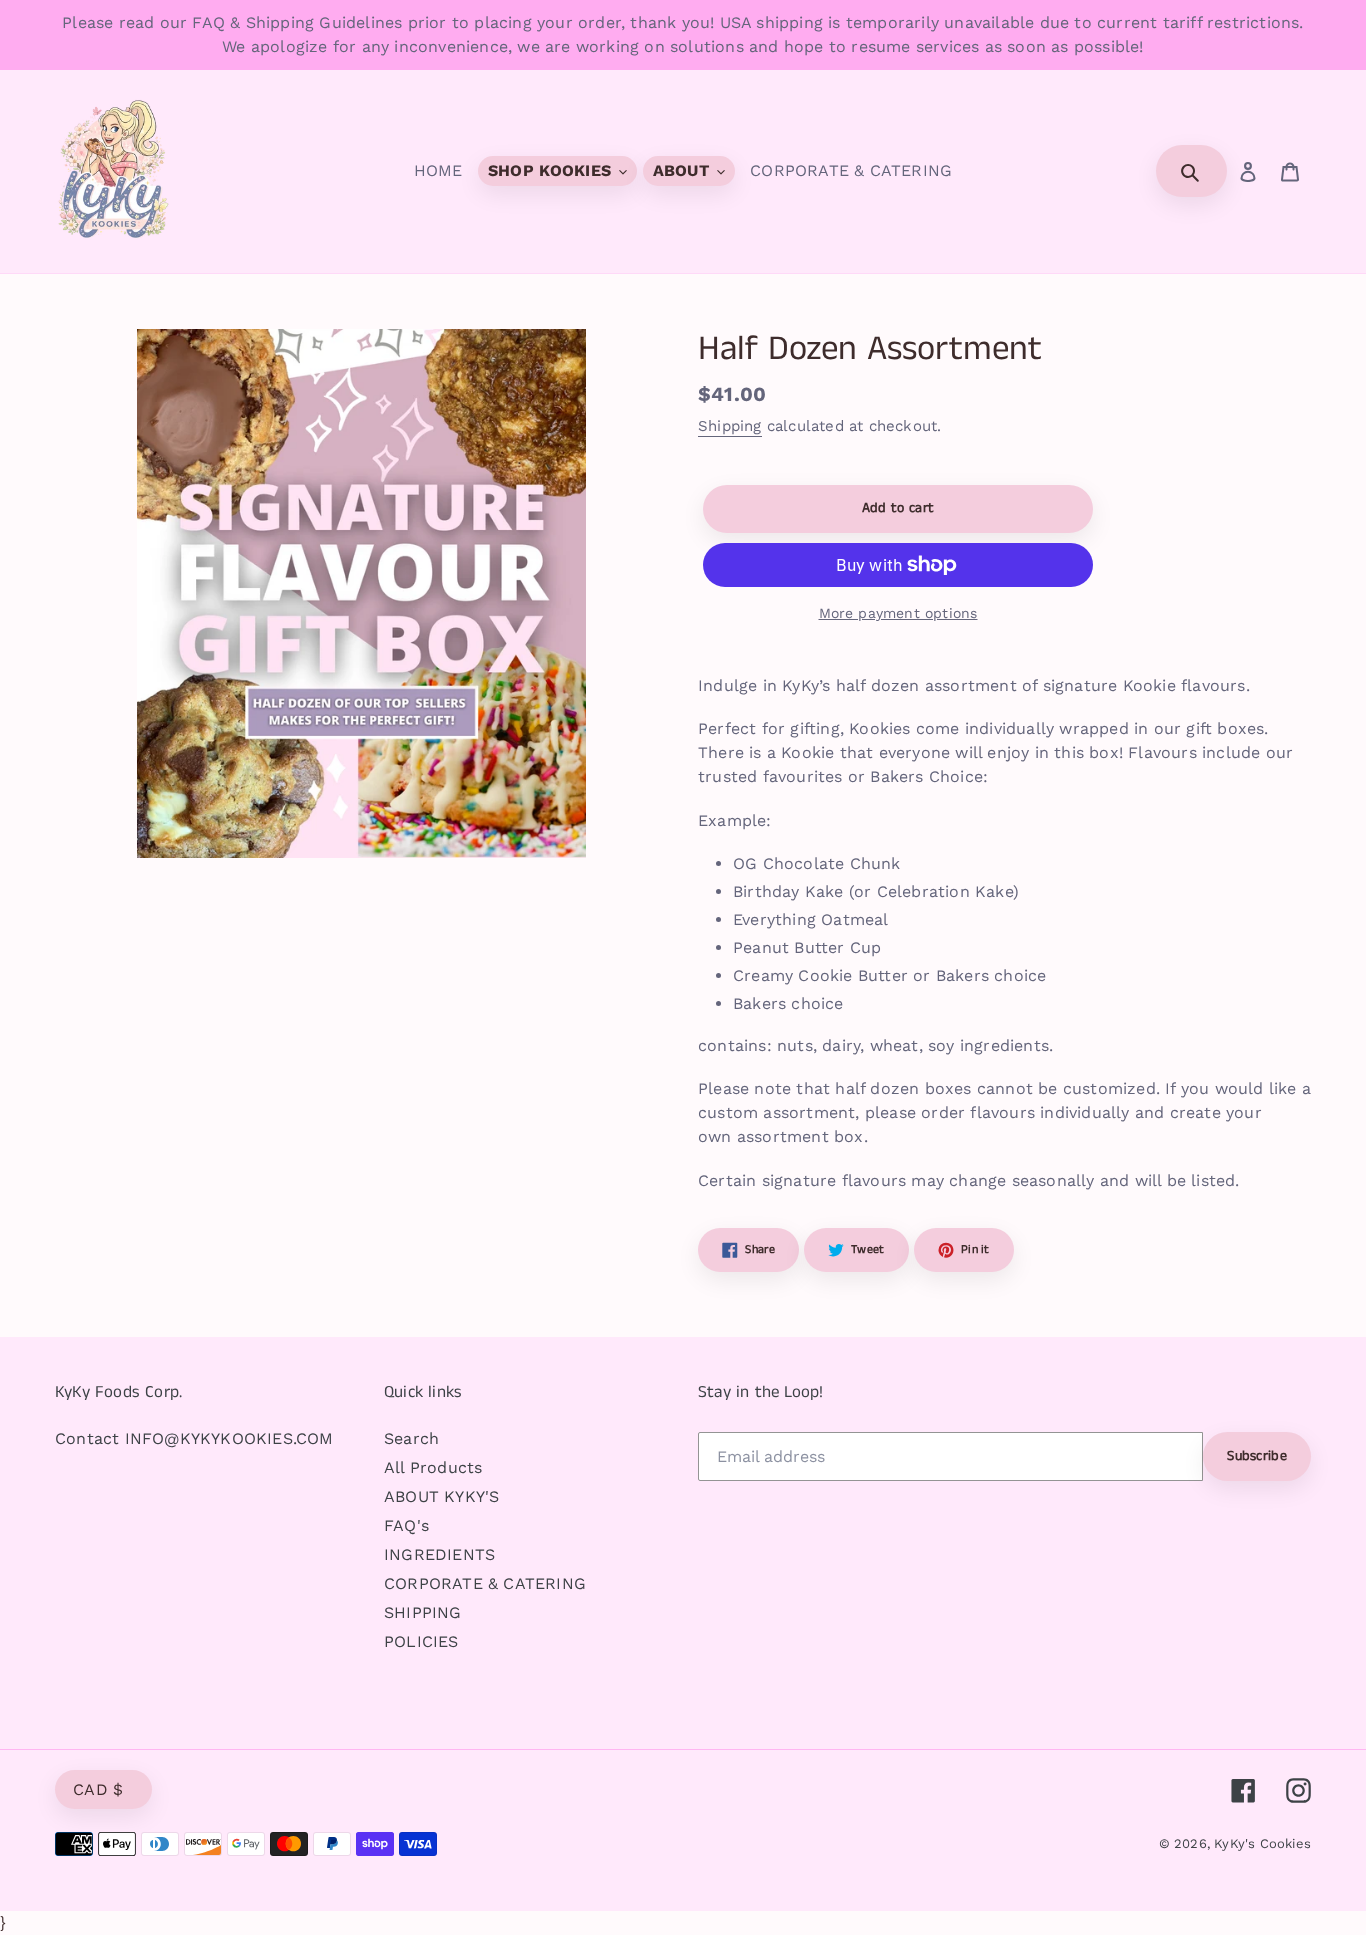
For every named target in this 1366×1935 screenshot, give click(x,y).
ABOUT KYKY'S (441, 1496)
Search (411, 1438)
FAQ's (406, 1525)
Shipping (730, 426)
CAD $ (98, 1789)
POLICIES (421, 1641)
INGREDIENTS (439, 1554)
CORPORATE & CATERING (485, 1583)
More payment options (898, 613)
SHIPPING (423, 1612)
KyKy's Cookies (1262, 1843)
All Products (433, 1467)
